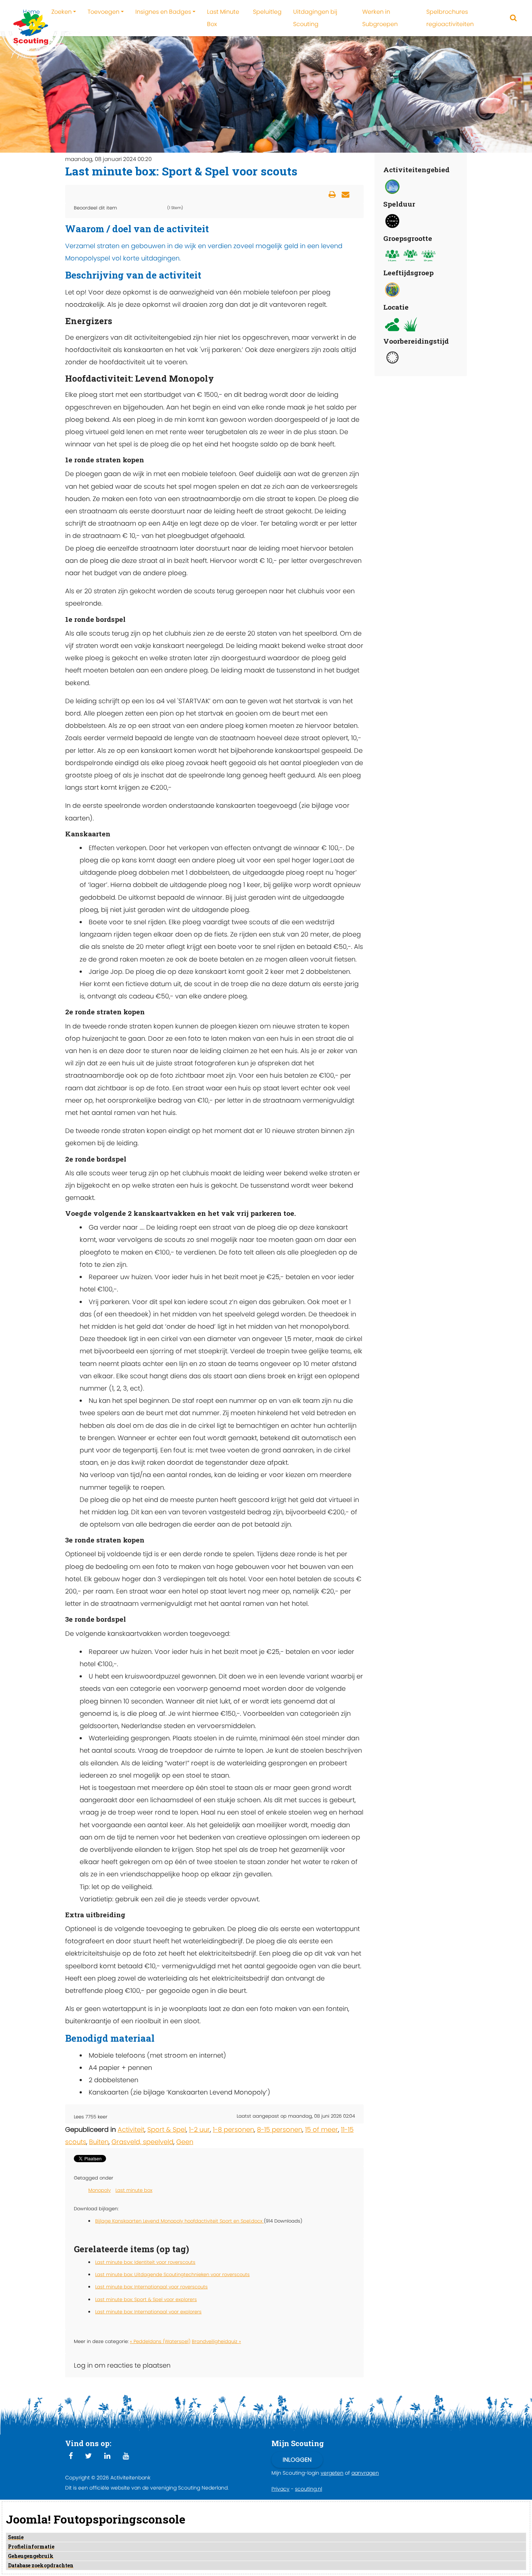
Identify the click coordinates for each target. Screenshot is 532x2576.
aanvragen (365, 2473)
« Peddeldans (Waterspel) (160, 2341)
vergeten (332, 2473)
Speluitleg (267, 12)
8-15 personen (280, 2129)
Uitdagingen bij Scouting (315, 18)
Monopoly (100, 2190)
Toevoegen (104, 12)
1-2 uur (199, 2129)
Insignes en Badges (163, 12)
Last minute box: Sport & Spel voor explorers (146, 2299)
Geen (185, 2142)
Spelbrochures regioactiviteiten (450, 18)
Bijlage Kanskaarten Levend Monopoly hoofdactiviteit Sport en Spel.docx (180, 2221)
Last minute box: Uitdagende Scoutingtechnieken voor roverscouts (172, 2274)
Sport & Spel (167, 2129)
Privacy (280, 2489)
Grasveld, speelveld (142, 2142)
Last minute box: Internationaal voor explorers (148, 2312)
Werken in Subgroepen (380, 18)
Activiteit (131, 2129)
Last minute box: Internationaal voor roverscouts (151, 2287)
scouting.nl (309, 2489)
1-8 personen (233, 2129)
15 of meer (322, 2129)
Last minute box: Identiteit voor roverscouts (145, 2262)
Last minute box (134, 2190)
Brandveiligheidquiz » (216, 2341)
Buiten (99, 2142)
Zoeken (62, 12)
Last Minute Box (223, 18)
